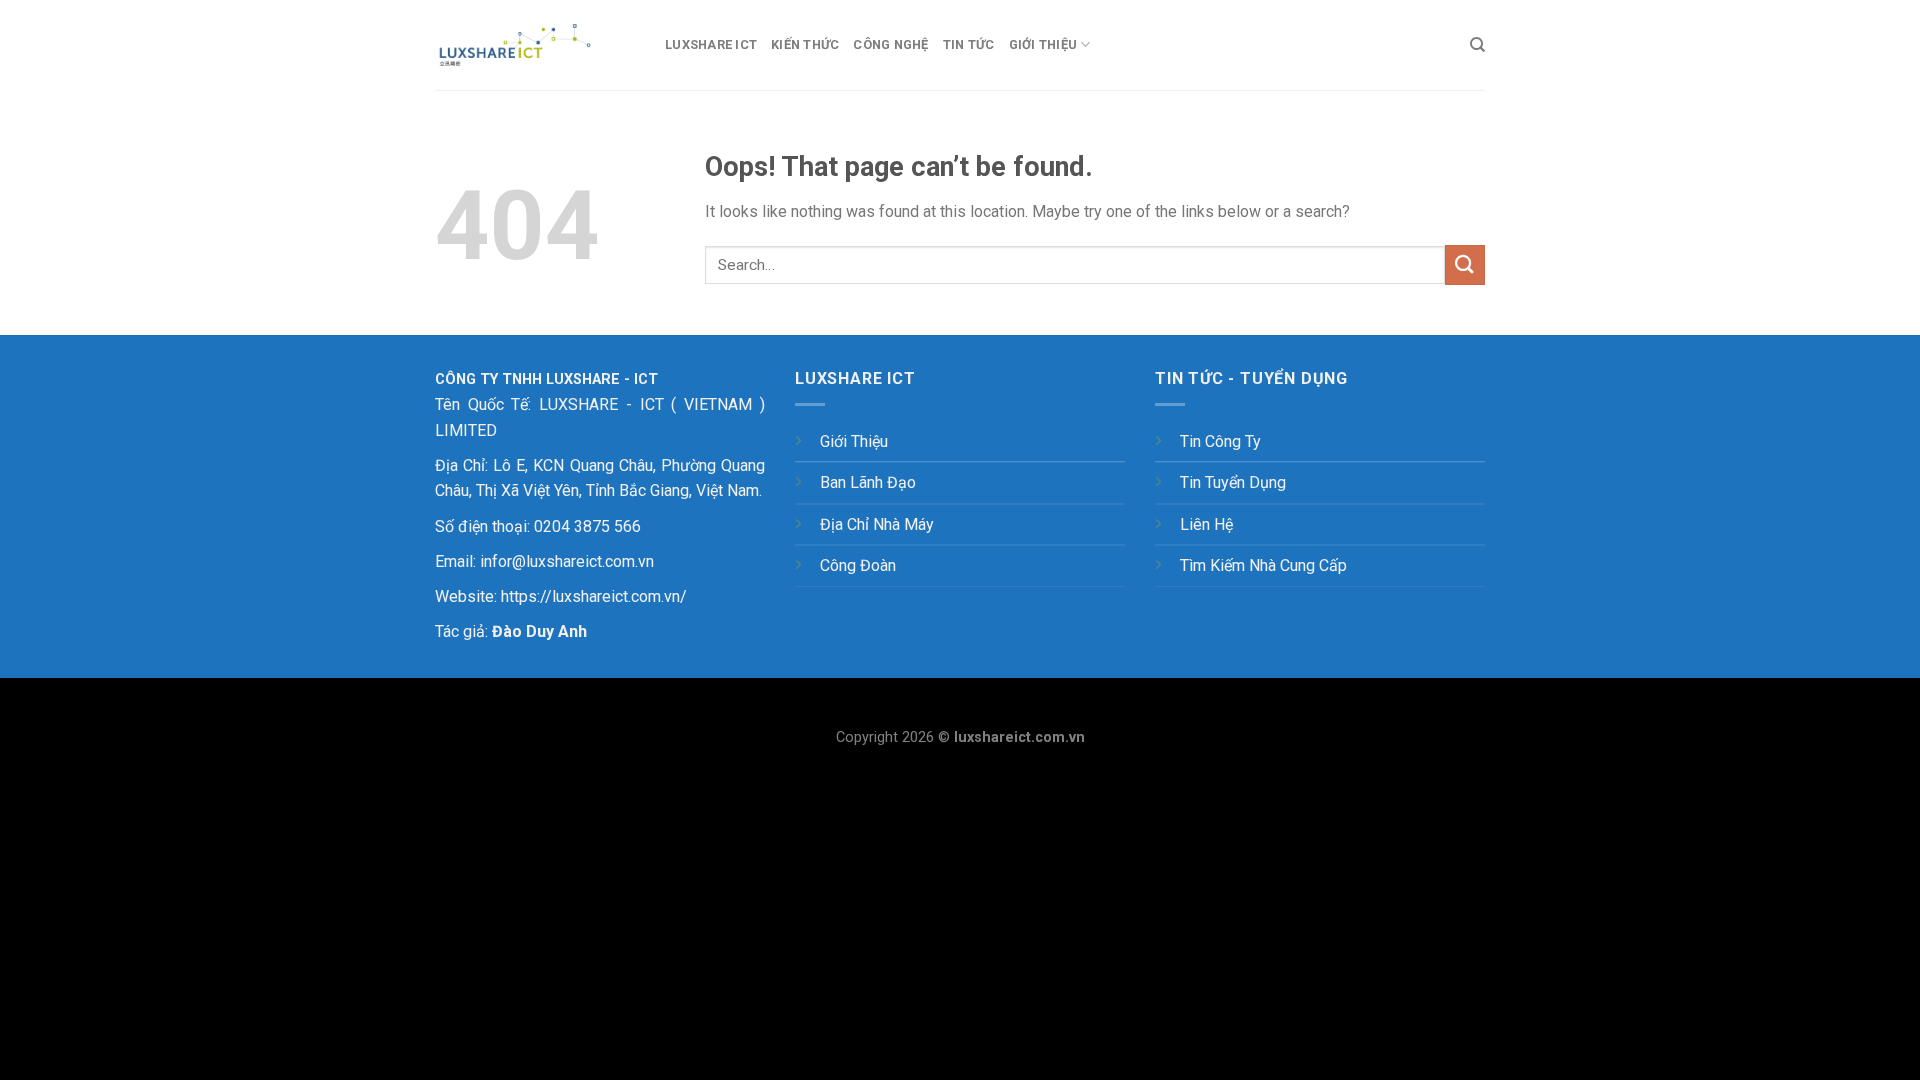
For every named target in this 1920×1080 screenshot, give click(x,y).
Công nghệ (890, 44)
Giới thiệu (1043, 44)
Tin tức (969, 44)
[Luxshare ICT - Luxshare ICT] (535, 45)
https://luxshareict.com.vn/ (594, 596)
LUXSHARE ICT (711, 44)
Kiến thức (805, 44)
